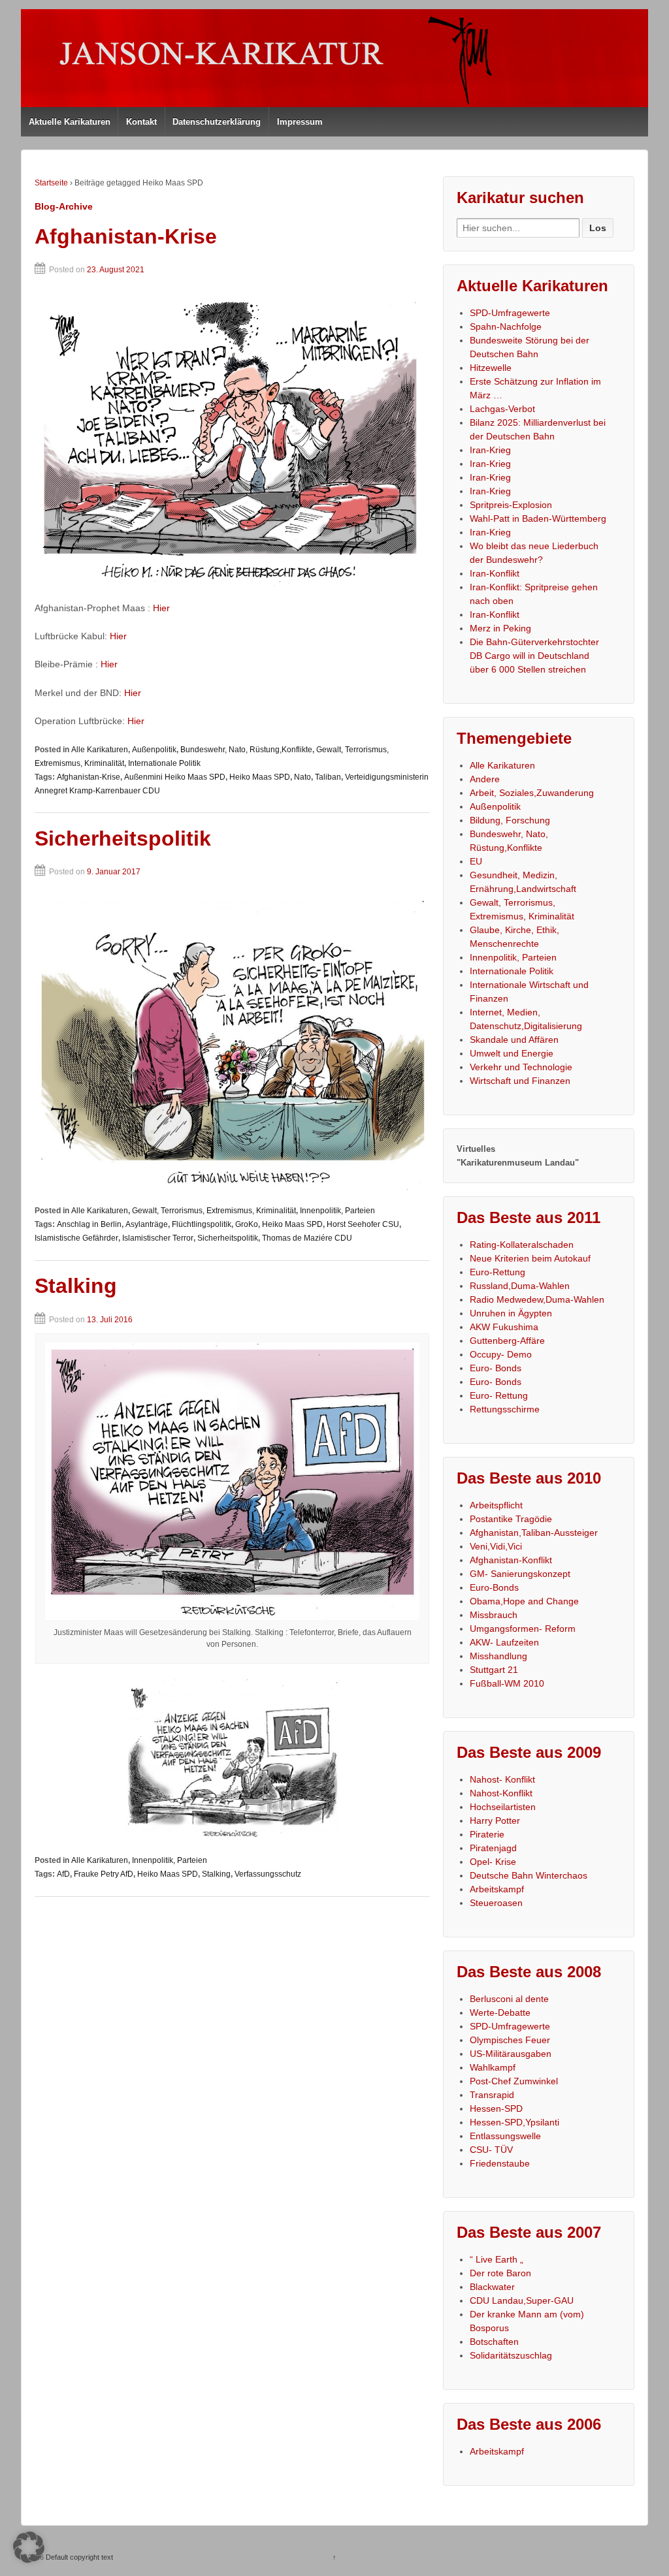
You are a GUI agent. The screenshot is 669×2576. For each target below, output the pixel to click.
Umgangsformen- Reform (523, 1629)
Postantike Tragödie (511, 1519)
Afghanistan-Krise (126, 236)
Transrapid (492, 2095)
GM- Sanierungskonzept (520, 1574)
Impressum (300, 122)
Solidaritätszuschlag (511, 2355)
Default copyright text (78, 2557)
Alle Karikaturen (100, 750)
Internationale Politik (164, 763)
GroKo (247, 1224)
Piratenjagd (493, 1848)
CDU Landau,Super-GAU (522, 2300)
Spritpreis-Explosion (511, 505)
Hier (161, 608)
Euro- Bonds (496, 1368)
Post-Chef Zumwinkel (514, 2081)
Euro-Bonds (494, 1587)
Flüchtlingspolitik (202, 1224)
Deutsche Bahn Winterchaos (529, 1875)
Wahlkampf (493, 2067)
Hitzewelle (491, 368)
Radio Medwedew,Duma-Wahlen (537, 1299)
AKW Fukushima (504, 1327)
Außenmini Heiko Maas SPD (175, 777)
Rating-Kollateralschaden (522, 1245)
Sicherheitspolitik (123, 838)
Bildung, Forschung (510, 820)
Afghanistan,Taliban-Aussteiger (534, 1533)
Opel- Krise (493, 1862)
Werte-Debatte (500, 2012)
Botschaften (494, 2342)
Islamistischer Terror (158, 1238)
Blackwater (492, 2287)
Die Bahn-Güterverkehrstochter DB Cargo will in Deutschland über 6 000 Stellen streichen (534, 656)
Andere (485, 779)
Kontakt (141, 122)
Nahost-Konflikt (501, 1793)
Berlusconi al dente (509, 1999)
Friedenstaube (500, 2163)
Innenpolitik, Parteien (337, 1211)
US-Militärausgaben (511, 2054)
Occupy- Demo (501, 1354)
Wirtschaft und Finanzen (520, 1081)
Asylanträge (147, 1224)
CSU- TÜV (491, 2150)
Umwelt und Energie (512, 1053)
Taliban (328, 777)
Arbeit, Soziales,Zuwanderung (532, 793)
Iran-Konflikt (495, 573)
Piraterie (487, 1834)
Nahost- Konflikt (502, 1779)
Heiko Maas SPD (260, 777)
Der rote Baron (500, 2273)
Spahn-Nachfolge (506, 326)
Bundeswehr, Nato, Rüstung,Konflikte (246, 750)
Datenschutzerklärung (217, 122)
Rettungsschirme (505, 1409)
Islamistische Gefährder (76, 1238)
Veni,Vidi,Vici (496, 1546)
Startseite (51, 183)
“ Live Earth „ (497, 2259)
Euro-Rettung (498, 1272)
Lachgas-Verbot (502, 409)
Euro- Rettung (499, 1395)
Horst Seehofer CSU (363, 1224)
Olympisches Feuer (510, 2040)
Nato (302, 777)
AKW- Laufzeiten (504, 1642)
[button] (29, 2547)
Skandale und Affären (514, 1040)
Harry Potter (495, 1821)
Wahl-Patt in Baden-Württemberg (538, 518)
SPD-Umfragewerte (510, 313)
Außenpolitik (154, 750)
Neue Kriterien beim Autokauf (530, 1258)
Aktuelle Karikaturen (70, 122)
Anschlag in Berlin (89, 1224)
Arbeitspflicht (496, 1505)
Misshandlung (498, 1656)
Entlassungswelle (505, 2136)
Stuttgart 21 (494, 1670)
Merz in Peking (500, 628)
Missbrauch (494, 1615)
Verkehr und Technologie (521, 1067)
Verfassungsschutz (268, 1874)
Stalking (76, 1286)
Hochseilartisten (503, 1807)
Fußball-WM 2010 (507, 1683)
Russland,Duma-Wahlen (520, 1286)
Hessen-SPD (496, 2108)
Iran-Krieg (490, 450)
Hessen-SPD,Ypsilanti (514, 2122)
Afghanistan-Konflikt (511, 1560)
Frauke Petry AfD (104, 1874)
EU (476, 861)
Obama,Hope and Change (524, 1601)
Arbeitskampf (497, 1889)
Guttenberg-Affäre (507, 1341)
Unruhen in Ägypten (511, 1313)
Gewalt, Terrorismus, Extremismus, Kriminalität (214, 1211)
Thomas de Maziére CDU (307, 1238)
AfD (63, 1874)
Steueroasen (496, 1903)
